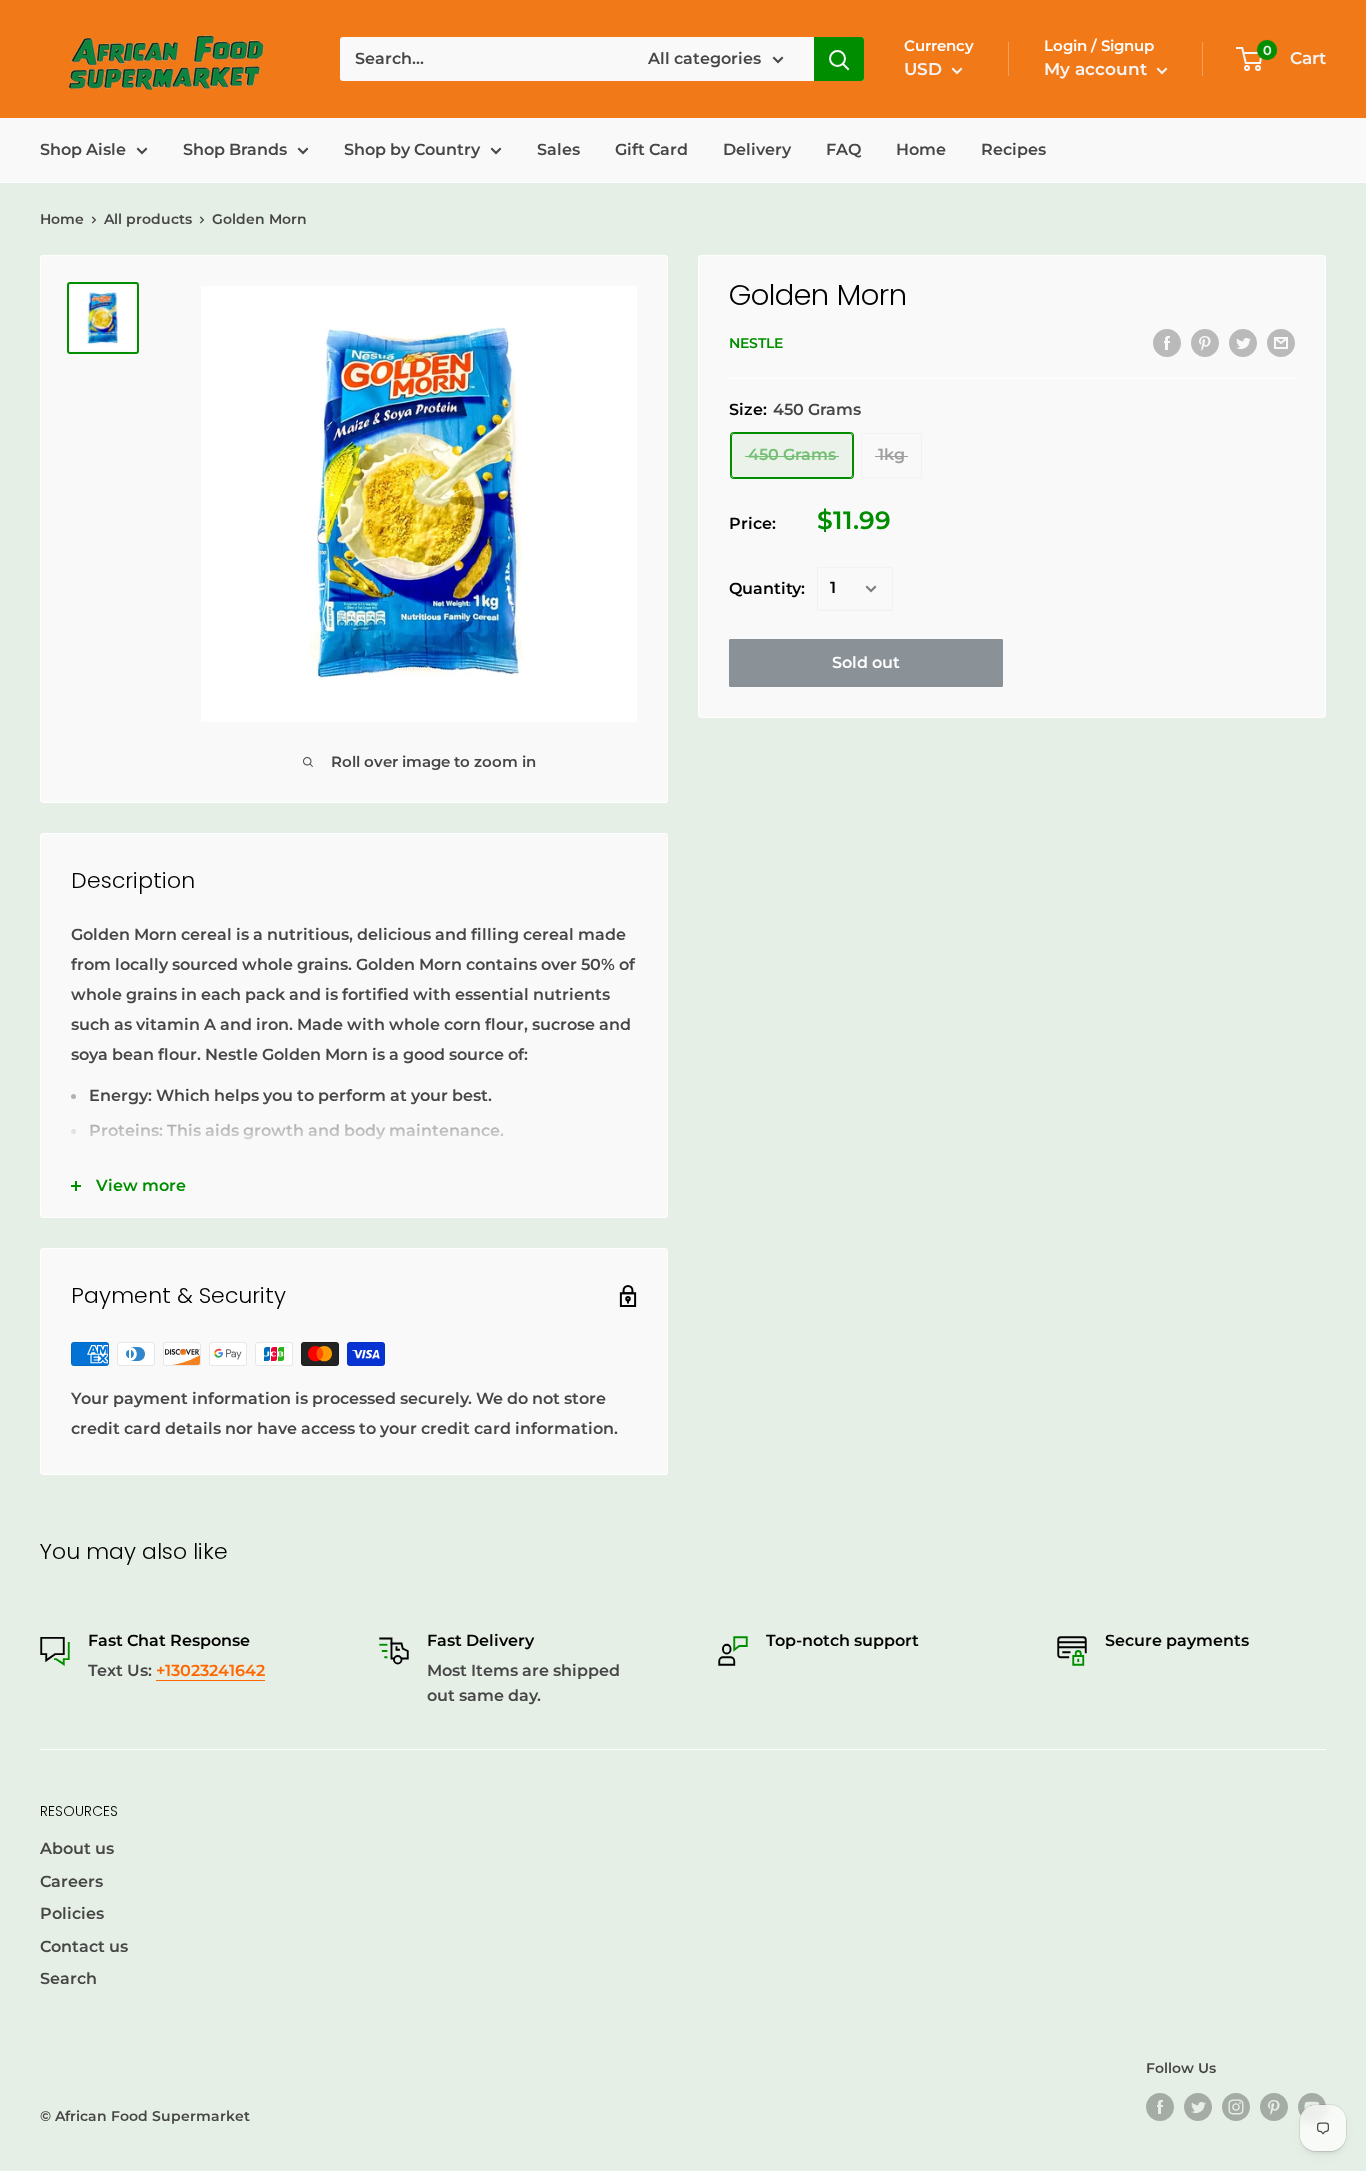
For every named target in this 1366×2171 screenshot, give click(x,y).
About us (77, 1848)
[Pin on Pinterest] (1205, 342)
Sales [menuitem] (558, 149)
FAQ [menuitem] (843, 149)
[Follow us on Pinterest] (1274, 2107)
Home (62, 219)
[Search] (839, 59)
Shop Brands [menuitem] (235, 149)
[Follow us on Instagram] (1236, 2107)
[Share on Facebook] (1167, 342)
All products (148, 219)
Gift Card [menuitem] (651, 149)
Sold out (866, 662)
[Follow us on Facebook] (1160, 2107)
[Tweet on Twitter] (1243, 342)
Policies (72, 1913)
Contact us (84, 1946)
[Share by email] (1281, 342)
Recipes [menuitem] (1013, 149)
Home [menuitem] (921, 149)
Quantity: (767, 588)
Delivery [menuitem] (757, 149)
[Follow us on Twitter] (1198, 2107)
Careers (71, 1881)
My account (1098, 69)
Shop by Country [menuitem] (412, 149)
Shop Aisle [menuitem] (83, 149)
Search (68, 1978)
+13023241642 (210, 1670)
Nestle (756, 344)
